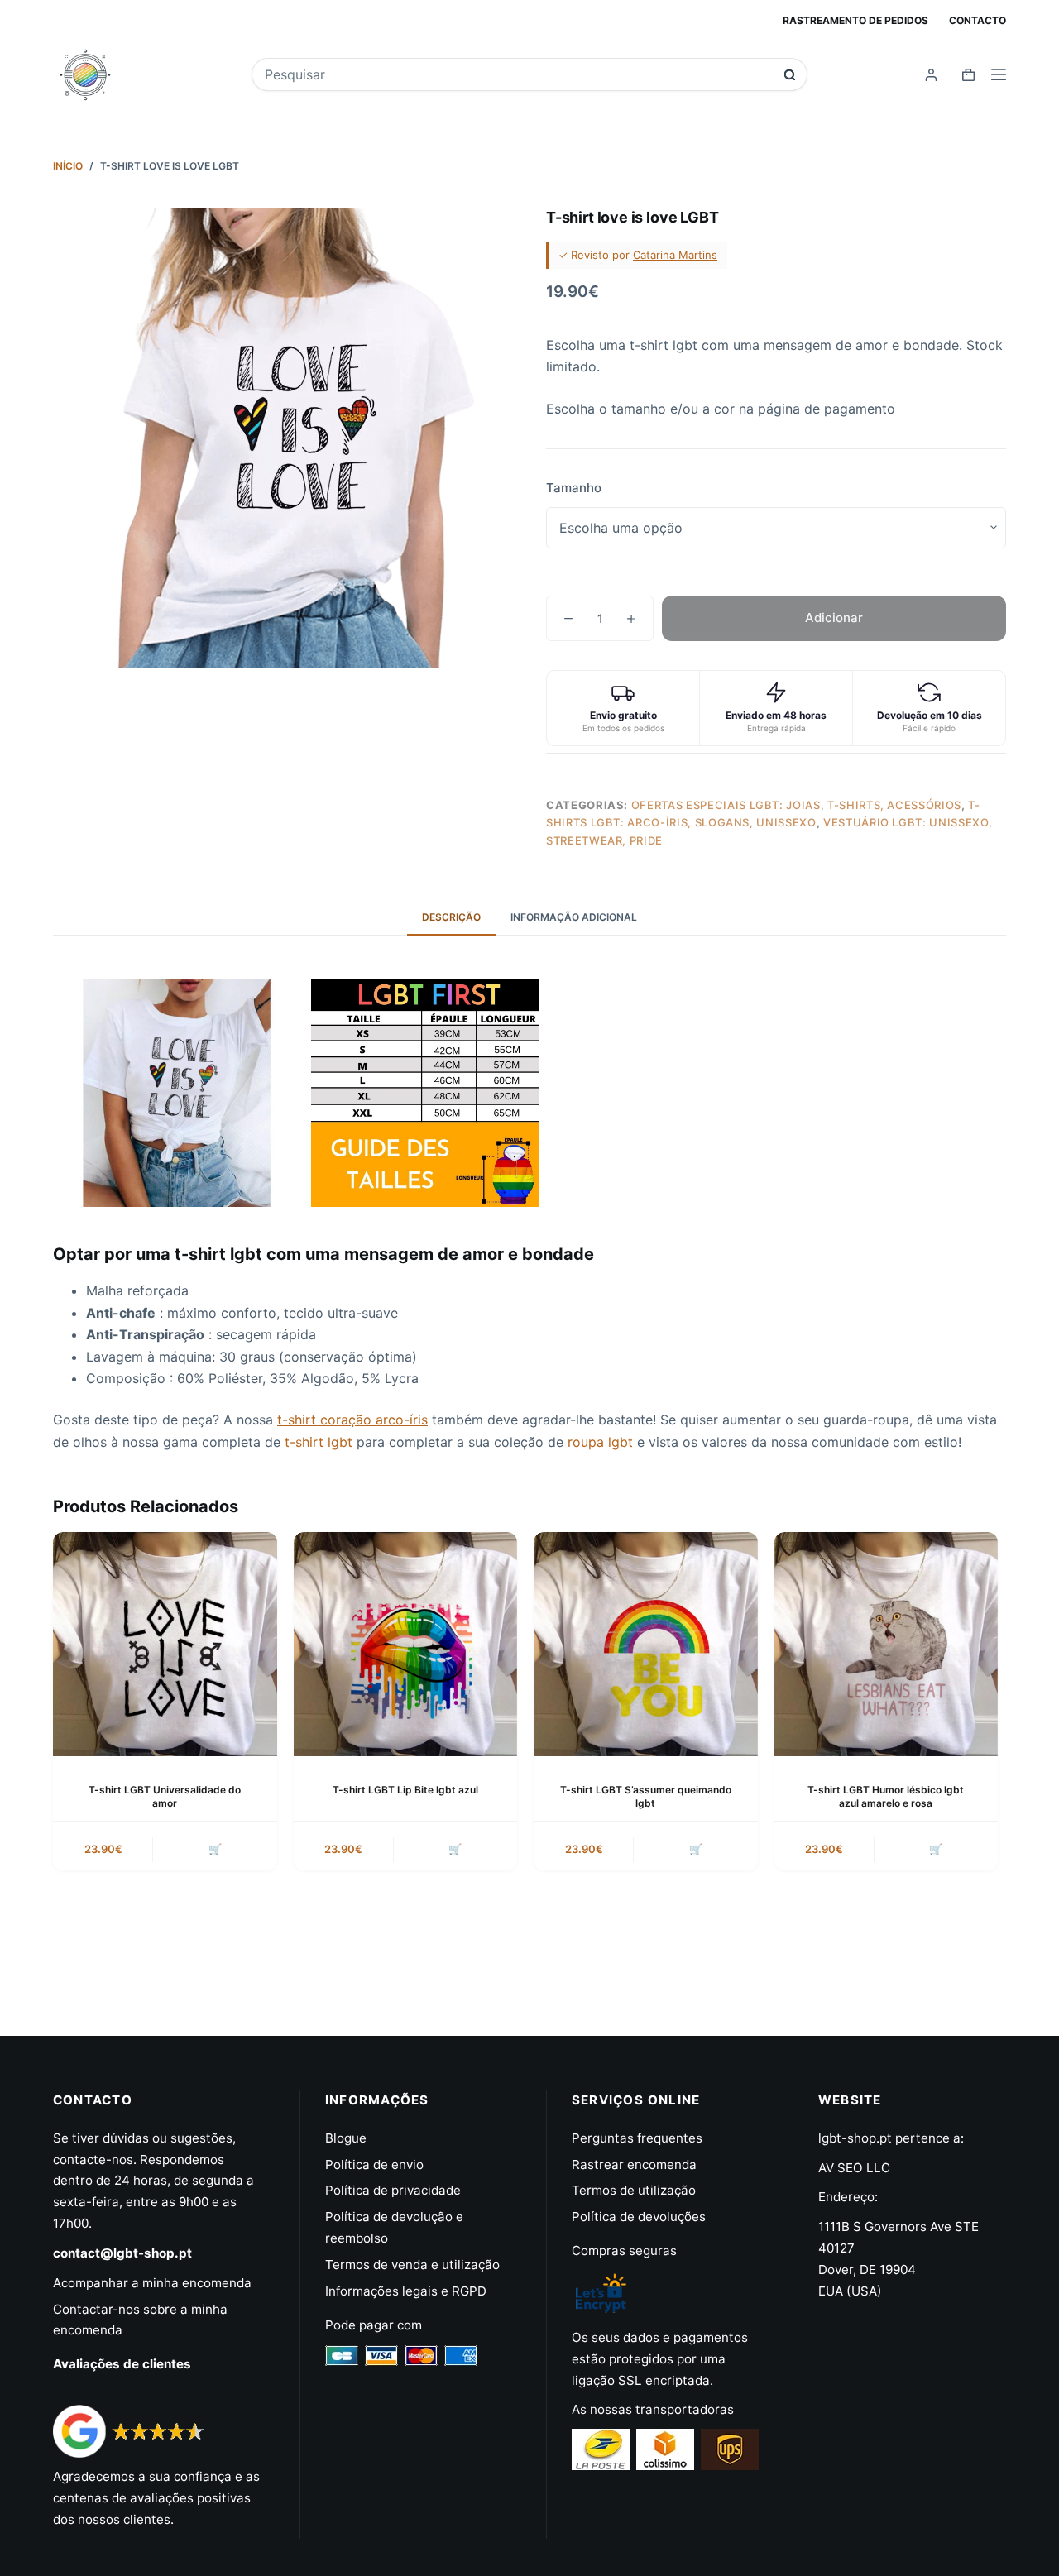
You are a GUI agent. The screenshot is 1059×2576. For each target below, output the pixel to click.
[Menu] (999, 74)
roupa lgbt (600, 1442)
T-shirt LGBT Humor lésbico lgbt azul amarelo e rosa (886, 1797)
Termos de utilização (634, 2190)
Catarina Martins (675, 255)
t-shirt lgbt (319, 1442)
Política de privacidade (393, 2190)
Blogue (346, 2138)
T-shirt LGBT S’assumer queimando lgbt (646, 1797)
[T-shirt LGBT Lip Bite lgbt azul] (406, 1644)
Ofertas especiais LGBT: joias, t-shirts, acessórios (796, 805)
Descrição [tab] (451, 917)
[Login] (931, 75)
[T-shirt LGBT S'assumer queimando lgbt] (646, 1644)
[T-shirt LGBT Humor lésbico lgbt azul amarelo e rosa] (886, 1644)
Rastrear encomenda (634, 2164)
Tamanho (574, 488)
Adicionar (834, 618)
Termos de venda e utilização (412, 2265)
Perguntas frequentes (637, 2138)
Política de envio (374, 2164)
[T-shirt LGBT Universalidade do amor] (165, 1644)
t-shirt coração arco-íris (352, 1420)
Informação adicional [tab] (574, 917)
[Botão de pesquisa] (790, 75)
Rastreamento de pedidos (855, 20)
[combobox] (518, 74)
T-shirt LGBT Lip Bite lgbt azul (405, 1790)
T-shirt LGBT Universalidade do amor (165, 1797)
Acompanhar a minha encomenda (152, 2283)
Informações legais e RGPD (406, 2291)
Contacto (978, 20)
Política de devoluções (639, 2217)
